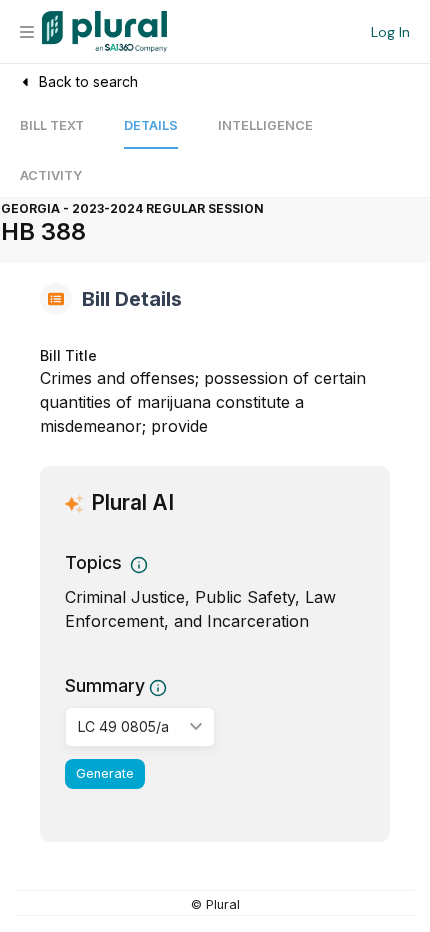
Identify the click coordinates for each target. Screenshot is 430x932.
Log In (390, 32)
